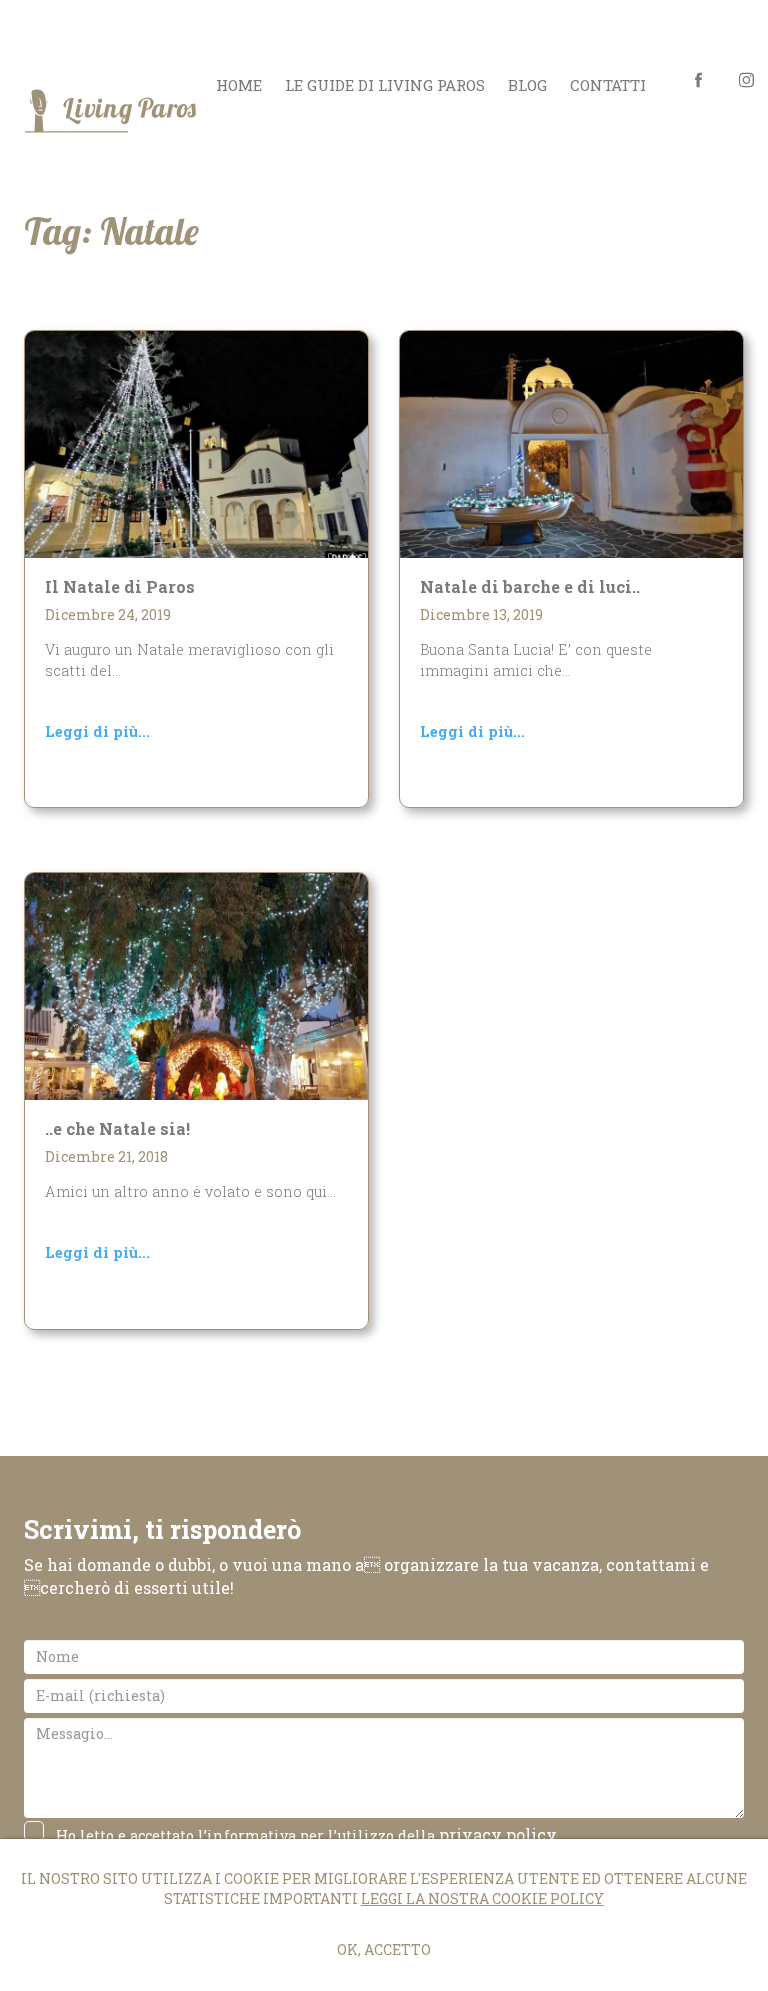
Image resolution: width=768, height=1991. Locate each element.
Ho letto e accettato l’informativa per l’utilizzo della (306, 1834)
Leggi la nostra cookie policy (482, 1898)
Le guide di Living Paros (385, 85)
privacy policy (498, 1834)
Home (239, 85)
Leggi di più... (97, 731)
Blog (527, 85)
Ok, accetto (384, 1949)
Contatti (608, 85)
